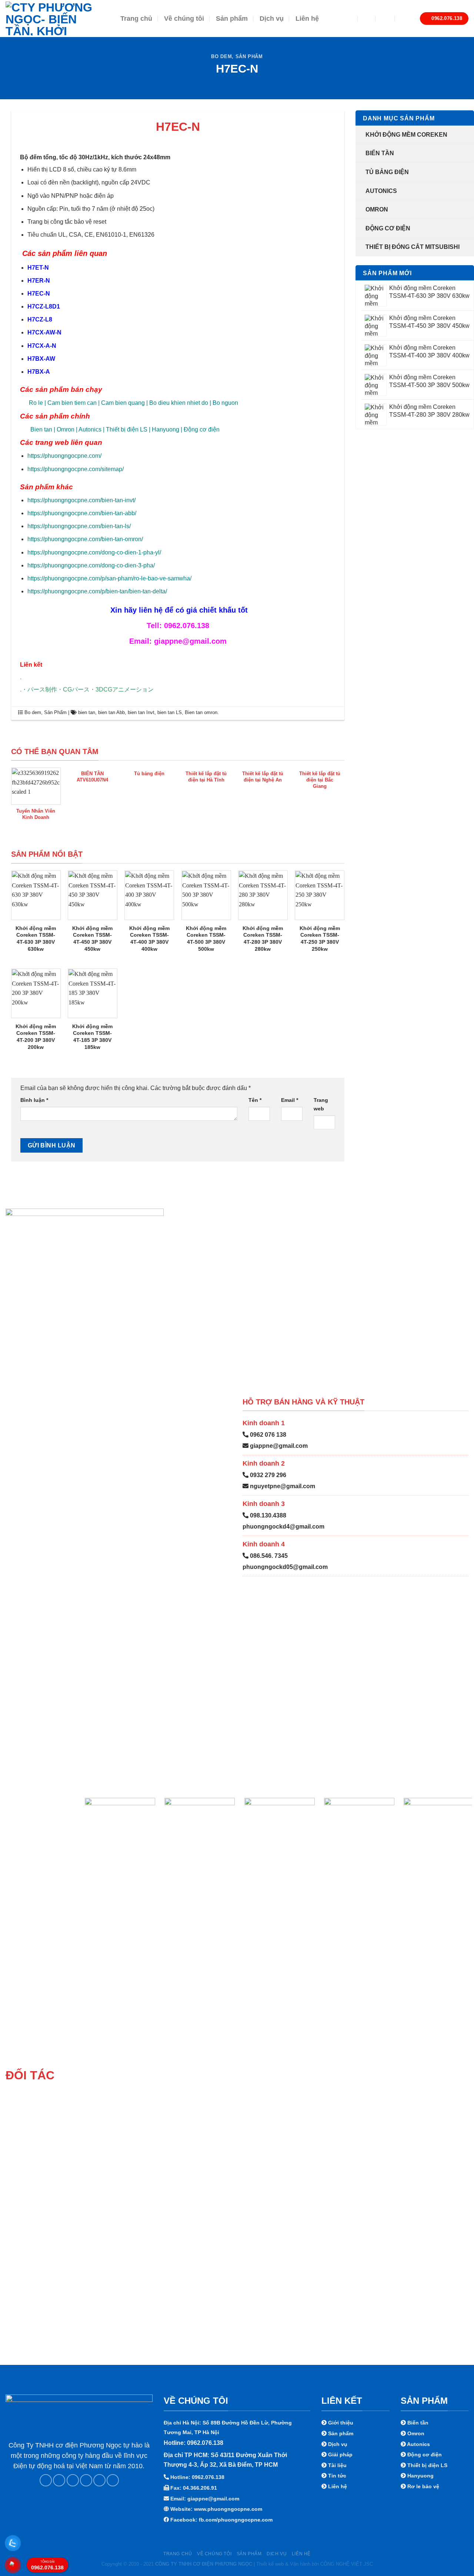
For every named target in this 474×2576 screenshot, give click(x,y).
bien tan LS (170, 712)
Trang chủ (136, 19)
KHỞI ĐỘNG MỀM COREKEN (406, 135)
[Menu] (346, 19)
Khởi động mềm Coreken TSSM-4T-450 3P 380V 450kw (92, 939)
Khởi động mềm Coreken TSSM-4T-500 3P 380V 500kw (206, 939)
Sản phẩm (232, 19)
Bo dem (221, 56)
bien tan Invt (141, 712)
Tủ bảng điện (387, 172)
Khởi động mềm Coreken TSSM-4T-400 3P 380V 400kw (149, 939)
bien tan (87, 712)
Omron (377, 209)
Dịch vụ (272, 19)
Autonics (381, 191)
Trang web (321, 1104)
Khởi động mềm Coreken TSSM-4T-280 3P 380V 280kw (263, 939)
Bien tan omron (201, 712)
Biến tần (380, 153)
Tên (255, 1100)
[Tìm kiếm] (367, 18)
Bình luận (34, 1100)
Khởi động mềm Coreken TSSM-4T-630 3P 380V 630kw (36, 939)
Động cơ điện (388, 228)
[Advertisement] (237, 2524)
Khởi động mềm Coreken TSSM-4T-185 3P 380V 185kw (92, 1037)
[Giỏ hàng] (404, 19)
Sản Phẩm (249, 56)
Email (290, 1100)
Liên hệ (307, 19)
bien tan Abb (111, 712)
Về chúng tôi (184, 19)
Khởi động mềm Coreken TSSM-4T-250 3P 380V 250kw (320, 939)
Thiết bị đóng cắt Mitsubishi (413, 247)
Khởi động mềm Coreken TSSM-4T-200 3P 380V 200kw (36, 1037)
